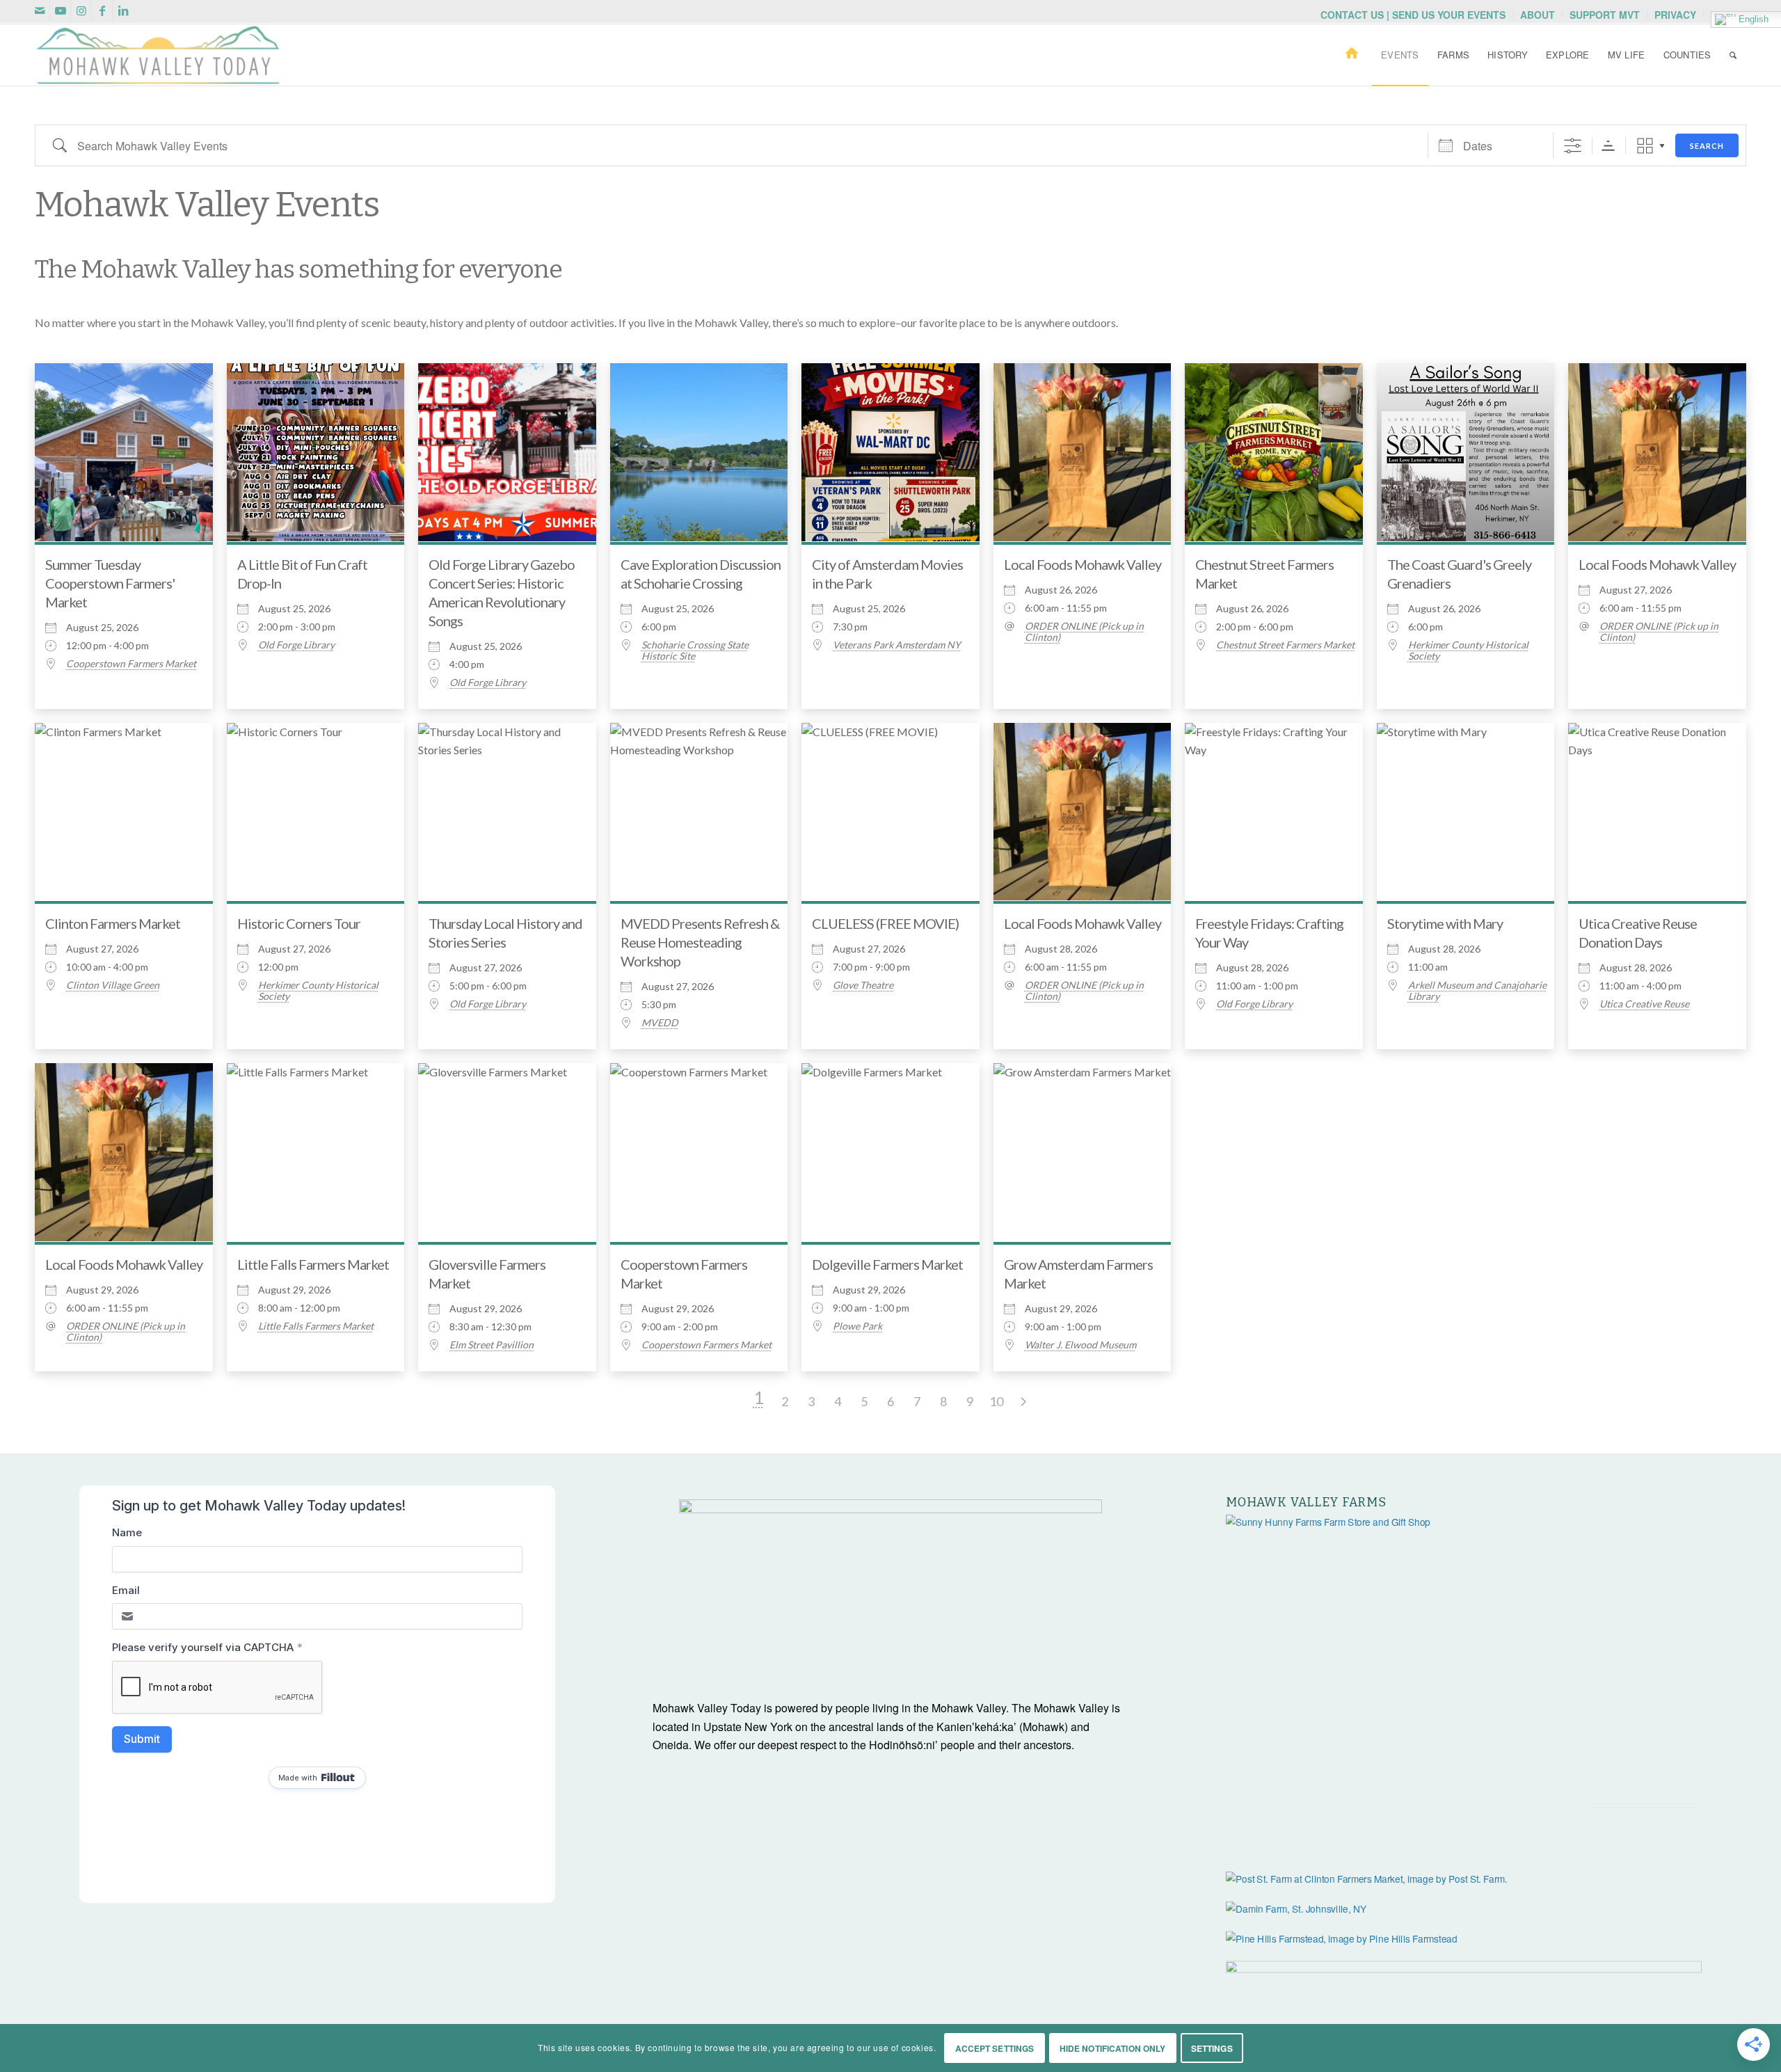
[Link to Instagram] (81, 10)
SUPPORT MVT (1605, 15)
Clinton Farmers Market (113, 923)
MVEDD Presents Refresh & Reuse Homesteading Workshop (700, 942)
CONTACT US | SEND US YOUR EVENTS (1413, 15)
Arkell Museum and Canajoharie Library (1477, 991)
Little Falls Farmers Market (313, 1264)
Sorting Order (1608, 146)
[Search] (1733, 55)
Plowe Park (857, 1326)
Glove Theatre (863, 985)
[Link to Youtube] (60, 10)
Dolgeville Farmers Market (887, 1264)
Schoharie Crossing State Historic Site (695, 651)
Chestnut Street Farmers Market (1285, 645)
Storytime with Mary (1445, 923)
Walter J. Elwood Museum (1080, 1345)
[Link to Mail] (39, 10)
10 (996, 1401)
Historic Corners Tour (299, 923)
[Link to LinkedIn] (123, 10)
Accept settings (995, 2048)
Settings (1212, 2048)
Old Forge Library (296, 645)
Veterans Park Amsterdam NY (897, 645)
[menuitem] (1413, 15)
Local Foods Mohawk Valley (1083, 564)
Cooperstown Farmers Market (131, 664)
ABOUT (1538, 15)
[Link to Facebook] (102, 10)
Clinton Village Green (113, 985)
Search (1707, 146)
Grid (1645, 146)
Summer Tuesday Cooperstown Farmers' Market (110, 583)
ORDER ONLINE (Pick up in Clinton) (1084, 632)
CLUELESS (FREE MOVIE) (885, 923)
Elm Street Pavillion (492, 1345)
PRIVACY (1675, 15)
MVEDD (660, 1023)
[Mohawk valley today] (158, 55)
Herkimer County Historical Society (1468, 651)
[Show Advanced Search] (1573, 146)
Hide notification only (1113, 2048)
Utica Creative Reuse (1644, 1004)
